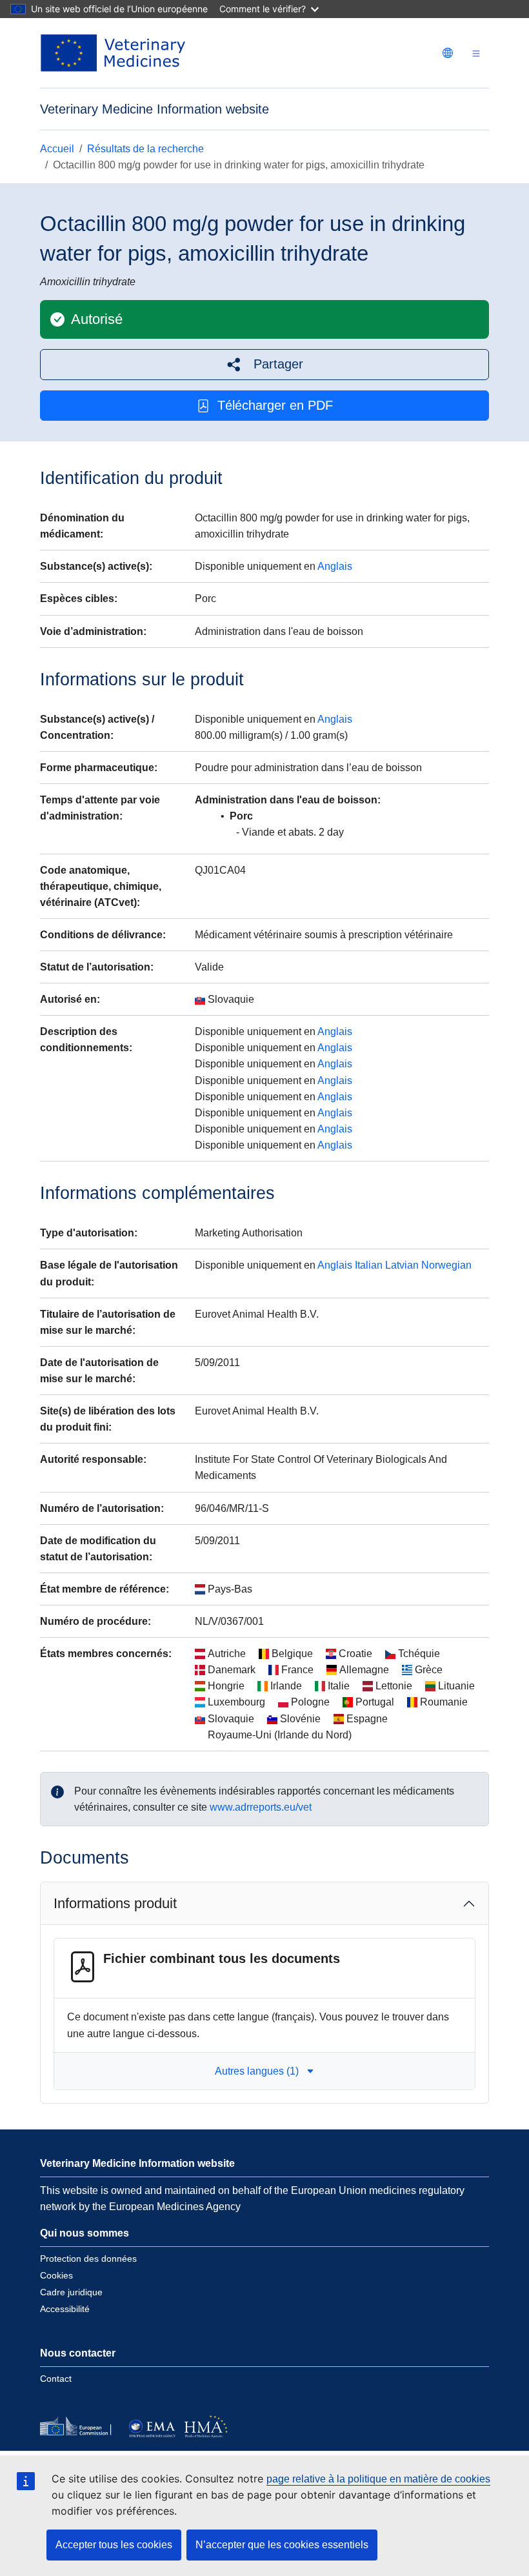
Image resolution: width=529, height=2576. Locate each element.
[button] (264, 364)
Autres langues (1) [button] (257, 2071)
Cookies (56, 2275)
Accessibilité (65, 2309)
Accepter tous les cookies (114, 2545)
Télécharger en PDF (275, 405)
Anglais (335, 566)
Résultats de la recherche (145, 149)
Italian (369, 1265)
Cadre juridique (71, 2292)
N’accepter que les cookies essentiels (282, 2545)
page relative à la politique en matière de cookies (378, 2479)
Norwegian (446, 1265)
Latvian (402, 1265)
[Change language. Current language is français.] (448, 53)
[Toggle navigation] (476, 53)
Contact (56, 2379)
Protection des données (88, 2259)
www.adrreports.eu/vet (261, 1807)
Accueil (57, 149)
